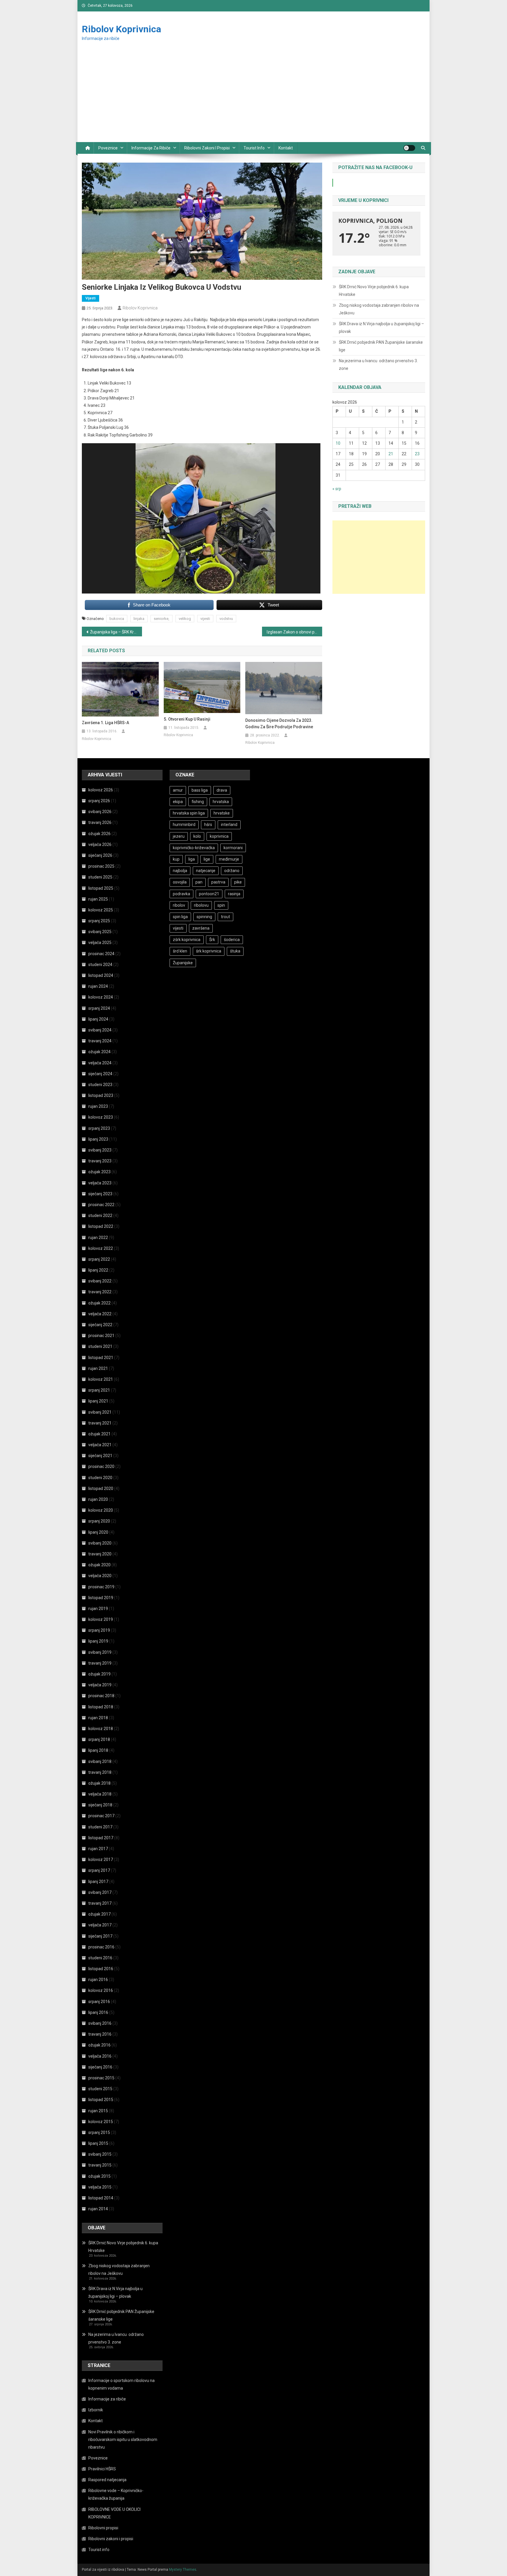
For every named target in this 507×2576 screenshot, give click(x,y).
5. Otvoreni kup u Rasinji (187, 719)
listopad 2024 (101, 975)
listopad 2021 (101, 1358)
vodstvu (226, 619)
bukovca (117, 619)
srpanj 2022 (99, 1259)
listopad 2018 (101, 1707)
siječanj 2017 (100, 1936)
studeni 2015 (100, 2089)
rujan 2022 (98, 1238)
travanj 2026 (100, 822)
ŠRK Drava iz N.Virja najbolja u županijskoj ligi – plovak (381, 328)
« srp (337, 489)
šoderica (232, 940)
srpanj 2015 (99, 2132)
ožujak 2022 (99, 1303)
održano (232, 871)
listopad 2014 (101, 2198)
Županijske (183, 963)
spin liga (180, 917)
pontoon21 (209, 894)
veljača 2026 (100, 844)
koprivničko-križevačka (194, 848)
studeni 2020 (100, 1478)
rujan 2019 (98, 1609)
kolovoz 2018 (101, 1729)
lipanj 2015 (98, 2143)
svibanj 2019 (100, 1652)
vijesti (205, 619)
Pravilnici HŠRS (102, 2469)
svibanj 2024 (100, 1030)
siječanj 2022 (100, 1325)
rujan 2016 (98, 1980)
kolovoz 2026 (101, 790)
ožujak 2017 (99, 1914)
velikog (185, 619)
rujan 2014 (98, 2209)
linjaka (139, 619)
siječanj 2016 (100, 2067)
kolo (197, 836)
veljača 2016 (100, 2056)
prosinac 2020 (101, 1466)
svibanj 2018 (100, 1761)
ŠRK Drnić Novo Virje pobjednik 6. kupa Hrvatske (374, 291)
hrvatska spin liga (189, 813)
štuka (235, 951)
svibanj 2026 (100, 812)
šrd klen (180, 951)
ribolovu (201, 905)
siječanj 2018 (100, 1805)
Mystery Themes (183, 2570)
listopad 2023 (101, 1095)
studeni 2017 (100, 1827)
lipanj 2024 (98, 1019)
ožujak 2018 (99, 1783)
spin (221, 905)
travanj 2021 (100, 1423)
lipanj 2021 (98, 1401)
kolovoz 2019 (101, 1619)
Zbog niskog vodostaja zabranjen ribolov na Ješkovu (379, 309)
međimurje (229, 859)
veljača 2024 (100, 1063)
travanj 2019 (100, 1663)
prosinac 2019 (101, 1587)
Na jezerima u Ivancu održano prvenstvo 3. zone (378, 365)
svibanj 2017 (100, 1892)
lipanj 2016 (98, 2012)
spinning (204, 917)
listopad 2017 (101, 1838)
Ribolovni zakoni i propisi (207, 148)
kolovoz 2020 (101, 1510)
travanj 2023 (100, 1161)
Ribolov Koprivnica (121, 29)
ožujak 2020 (99, 1565)
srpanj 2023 (99, 1128)
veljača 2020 (100, 1576)
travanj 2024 (100, 1041)
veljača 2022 (100, 1314)
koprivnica (219, 836)
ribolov (179, 905)
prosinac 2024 (101, 954)
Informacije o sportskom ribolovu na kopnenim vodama (121, 2384)
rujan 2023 (98, 1106)
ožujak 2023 (99, 1172)
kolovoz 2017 (101, 1859)
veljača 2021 (100, 1445)
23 (417, 454)
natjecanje (206, 871)
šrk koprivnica (209, 951)
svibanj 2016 (100, 2023)
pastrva (218, 882)
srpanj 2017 (99, 1870)
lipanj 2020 (98, 1532)
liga (192, 859)
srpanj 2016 (99, 2002)
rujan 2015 (98, 2111)
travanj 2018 (100, 1772)
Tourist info (254, 148)
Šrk (212, 940)
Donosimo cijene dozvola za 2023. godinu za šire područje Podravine (279, 724)
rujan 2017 (98, 1849)
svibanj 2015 (100, 2154)
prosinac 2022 (101, 1205)
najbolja (180, 871)
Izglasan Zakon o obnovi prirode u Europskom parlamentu (294, 632)
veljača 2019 (100, 1685)
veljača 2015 (100, 2187)
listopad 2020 (101, 1488)
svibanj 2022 (100, 1281)
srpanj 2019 (99, 1630)
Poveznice (108, 148)
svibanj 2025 (100, 932)
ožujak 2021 (99, 1434)
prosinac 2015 (101, 2078)
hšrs (208, 825)
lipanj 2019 (98, 1641)
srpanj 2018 (99, 1739)
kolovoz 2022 (101, 1248)
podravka (181, 894)
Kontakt (286, 148)
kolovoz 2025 (101, 910)
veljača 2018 (100, 1794)
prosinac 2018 (101, 1696)
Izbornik (96, 2410)
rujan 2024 (98, 986)
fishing (198, 802)
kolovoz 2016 (101, 1990)
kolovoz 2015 (101, 2122)
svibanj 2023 (100, 1150)
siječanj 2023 (100, 1194)
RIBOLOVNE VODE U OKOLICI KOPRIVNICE (114, 2513)
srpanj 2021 (99, 1390)
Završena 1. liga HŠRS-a (105, 723)
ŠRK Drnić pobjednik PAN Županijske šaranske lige (381, 346)
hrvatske (222, 813)
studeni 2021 (100, 1346)
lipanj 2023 (98, 1139)
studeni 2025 (100, 877)
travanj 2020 (100, 1554)
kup (176, 859)
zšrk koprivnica (187, 940)
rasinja (234, 894)
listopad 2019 (101, 1598)
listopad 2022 (101, 1226)
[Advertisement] (253, 98)
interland (229, 825)
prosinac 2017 (101, 1816)
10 (338, 443)
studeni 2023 (100, 1085)
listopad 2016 (101, 1969)
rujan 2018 (98, 1718)
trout (225, 917)
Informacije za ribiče (151, 148)
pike (238, 882)
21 (391, 454)
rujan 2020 (98, 1499)
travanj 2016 (100, 2034)
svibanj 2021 (100, 1412)
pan (199, 882)
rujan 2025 (98, 899)
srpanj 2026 (99, 801)
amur (178, 790)
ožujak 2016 (99, 2045)
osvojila (180, 882)
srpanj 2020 (99, 1521)
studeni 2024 (100, 965)
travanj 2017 (100, 1903)
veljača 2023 (100, 1183)
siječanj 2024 (100, 1074)
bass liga (200, 790)
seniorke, (162, 619)
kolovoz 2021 (101, 1379)
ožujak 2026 (99, 834)
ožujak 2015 (99, 2176)
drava (222, 790)
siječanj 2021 (100, 1456)
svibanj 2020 (100, 1543)
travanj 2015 (100, 2165)
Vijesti (91, 298)
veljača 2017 (100, 1925)
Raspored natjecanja (107, 2480)
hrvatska (221, 802)
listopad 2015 (101, 2100)
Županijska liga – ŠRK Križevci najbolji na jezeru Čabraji (116, 632)
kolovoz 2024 (101, 997)
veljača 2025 (100, 943)
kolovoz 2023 (101, 1117)
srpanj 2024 (99, 1008)
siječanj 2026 (100, 855)
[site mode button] (409, 148)
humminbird (184, 825)
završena (201, 928)
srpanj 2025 (99, 921)
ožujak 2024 (99, 1052)
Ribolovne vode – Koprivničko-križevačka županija (116, 2494)
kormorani (233, 848)
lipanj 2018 (98, 1750)
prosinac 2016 (101, 1947)
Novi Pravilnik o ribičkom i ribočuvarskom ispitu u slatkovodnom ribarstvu (123, 2440)
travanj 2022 (100, 1292)
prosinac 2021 (101, 1336)
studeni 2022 (100, 1215)
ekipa (178, 802)
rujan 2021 (98, 1368)
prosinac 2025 (101, 866)
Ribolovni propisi (103, 2528)
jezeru (179, 836)
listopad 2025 (101, 888)
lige (207, 859)
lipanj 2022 (98, 1270)
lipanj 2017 (98, 1882)
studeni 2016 (100, 1958)
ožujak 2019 (99, 1674)
